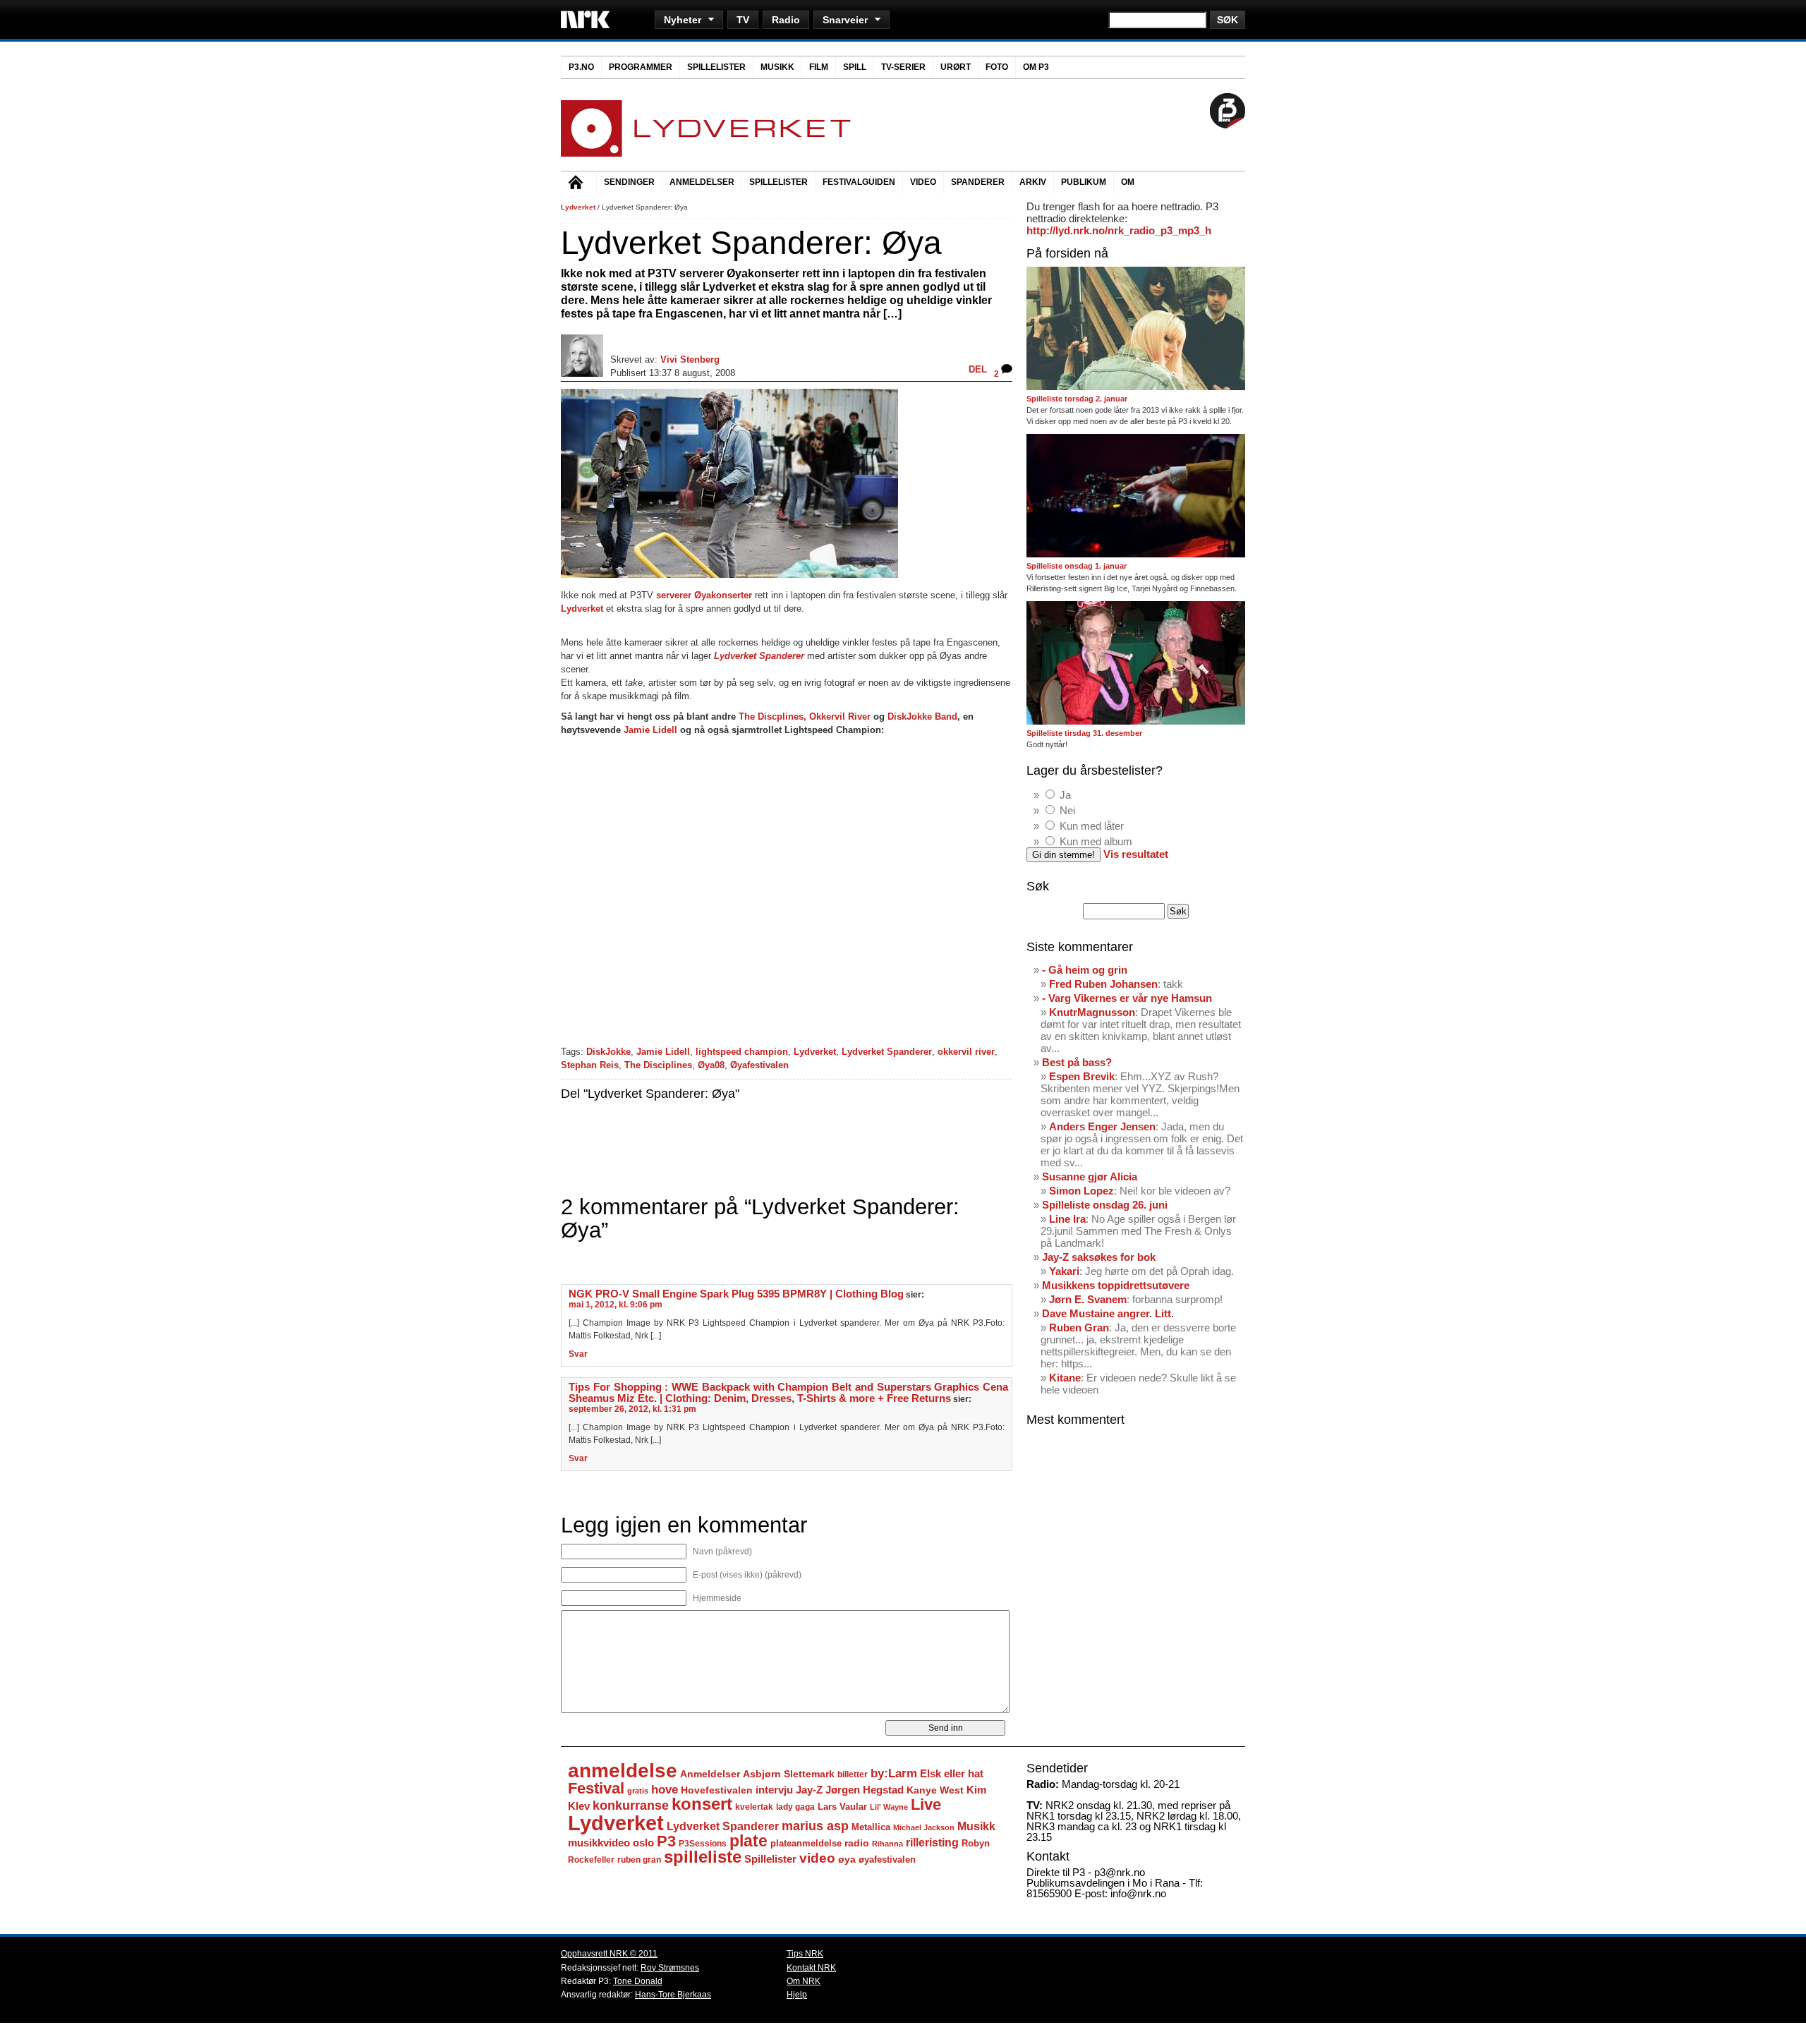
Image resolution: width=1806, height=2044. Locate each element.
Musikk (777, 67)
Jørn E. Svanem (1088, 1299)
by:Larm (894, 1773)
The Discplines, (772, 716)
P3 (666, 1841)
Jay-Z (809, 1790)
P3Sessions (703, 1843)
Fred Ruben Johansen (1103, 984)
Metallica (871, 1827)
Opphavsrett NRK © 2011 (609, 1954)
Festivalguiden (859, 182)
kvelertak (754, 1807)
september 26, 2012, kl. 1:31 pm (632, 1409)
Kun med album (1096, 841)
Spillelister (716, 67)
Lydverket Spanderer (887, 1052)
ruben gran (639, 1860)
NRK (585, 19)
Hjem (578, 184)
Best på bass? (1077, 1062)
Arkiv (1033, 182)
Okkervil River (840, 716)
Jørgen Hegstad (865, 1790)
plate (749, 1841)
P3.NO (581, 67)
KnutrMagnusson (1092, 1012)
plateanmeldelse (806, 1843)
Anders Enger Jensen (1102, 1126)
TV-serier (903, 67)
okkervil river (966, 1052)
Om (1128, 182)
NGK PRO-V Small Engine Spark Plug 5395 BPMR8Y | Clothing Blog (736, 1294)
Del (978, 369)
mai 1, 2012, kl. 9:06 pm (616, 1305)
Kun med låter (1092, 826)
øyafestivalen (887, 1859)
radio (857, 1843)
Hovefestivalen (717, 1790)
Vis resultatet (1136, 854)
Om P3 (1036, 67)
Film (819, 67)
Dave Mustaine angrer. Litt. (1108, 1313)
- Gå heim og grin (1085, 970)
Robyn (976, 1843)
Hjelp (797, 1995)
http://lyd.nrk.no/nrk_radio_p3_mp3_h (1119, 230)
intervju (774, 1790)
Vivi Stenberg (690, 359)
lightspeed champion (742, 1052)
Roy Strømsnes (670, 1968)
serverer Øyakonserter (704, 595)
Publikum (1084, 182)
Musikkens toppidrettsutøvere (1116, 1285)
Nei (1067, 810)
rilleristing (932, 1842)
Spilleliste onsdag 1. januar (1077, 566)
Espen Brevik (1082, 1076)
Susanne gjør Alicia (1090, 1177)
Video (923, 182)
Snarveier (845, 20)
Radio (786, 20)
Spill (855, 67)
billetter (853, 1774)
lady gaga (795, 1807)
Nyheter (683, 20)
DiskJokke (608, 1052)
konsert (702, 1804)
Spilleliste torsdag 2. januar (1077, 399)
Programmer (641, 67)
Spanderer (978, 182)
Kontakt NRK (811, 1968)
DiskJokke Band (922, 716)
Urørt (956, 67)
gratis (638, 1791)
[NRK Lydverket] (706, 153)
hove (665, 1790)
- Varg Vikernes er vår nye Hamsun (1127, 998)
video (817, 1858)
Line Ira (1067, 1219)
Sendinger (629, 182)
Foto (997, 67)
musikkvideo (599, 1843)
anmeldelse (623, 1771)
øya (847, 1859)
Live (926, 1804)
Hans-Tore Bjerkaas (673, 1995)
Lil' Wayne (889, 1807)
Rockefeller (591, 1860)
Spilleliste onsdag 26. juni (1105, 1205)
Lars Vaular (842, 1807)
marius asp (815, 1826)
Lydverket (578, 207)
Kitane (1065, 1378)
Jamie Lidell (650, 730)
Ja (1065, 795)
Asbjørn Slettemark (789, 1774)
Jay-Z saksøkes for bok (1099, 1257)
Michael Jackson (924, 1827)
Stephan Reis (590, 1065)
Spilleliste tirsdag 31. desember (1084, 733)
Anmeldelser (702, 182)
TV (743, 20)
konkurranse (631, 1806)
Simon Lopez (1081, 1191)
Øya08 (711, 1065)
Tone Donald (638, 1981)
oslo (643, 1843)
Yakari (1064, 1271)
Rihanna (887, 1844)
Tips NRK (805, 1954)
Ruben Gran (1079, 1328)
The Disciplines (658, 1065)
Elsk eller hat (952, 1773)
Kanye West (935, 1790)
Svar (578, 1354)
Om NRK (804, 1981)
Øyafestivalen (759, 1065)
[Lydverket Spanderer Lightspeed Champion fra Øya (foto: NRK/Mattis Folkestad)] (729, 575)
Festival (596, 1788)
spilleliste (703, 1857)
